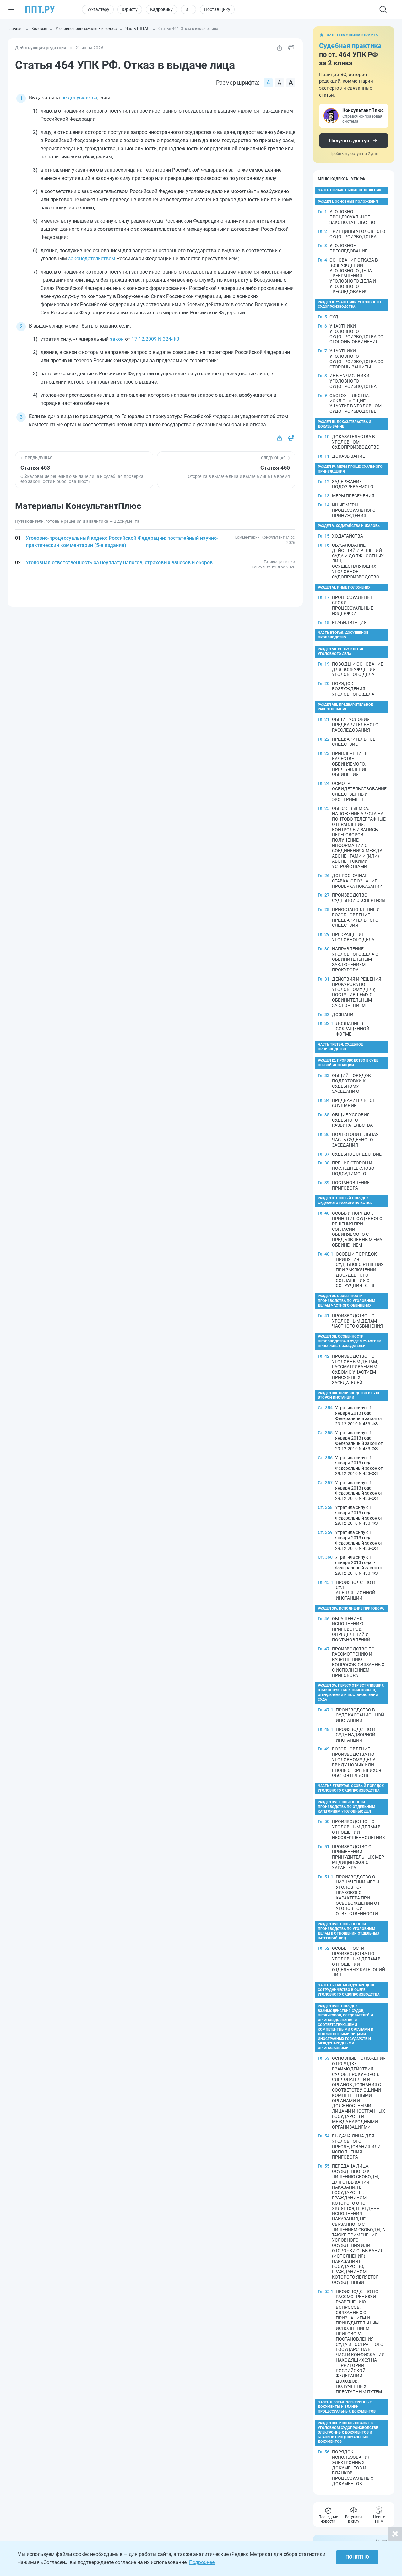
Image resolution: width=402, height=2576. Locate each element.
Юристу (130, 9)
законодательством (92, 259)
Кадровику (161, 9)
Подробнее (202, 2562)
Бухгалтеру (98, 9)
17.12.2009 (144, 339)
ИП (188, 9)
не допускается (79, 98)
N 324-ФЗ (168, 339)
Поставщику (217, 9)
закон (117, 339)
